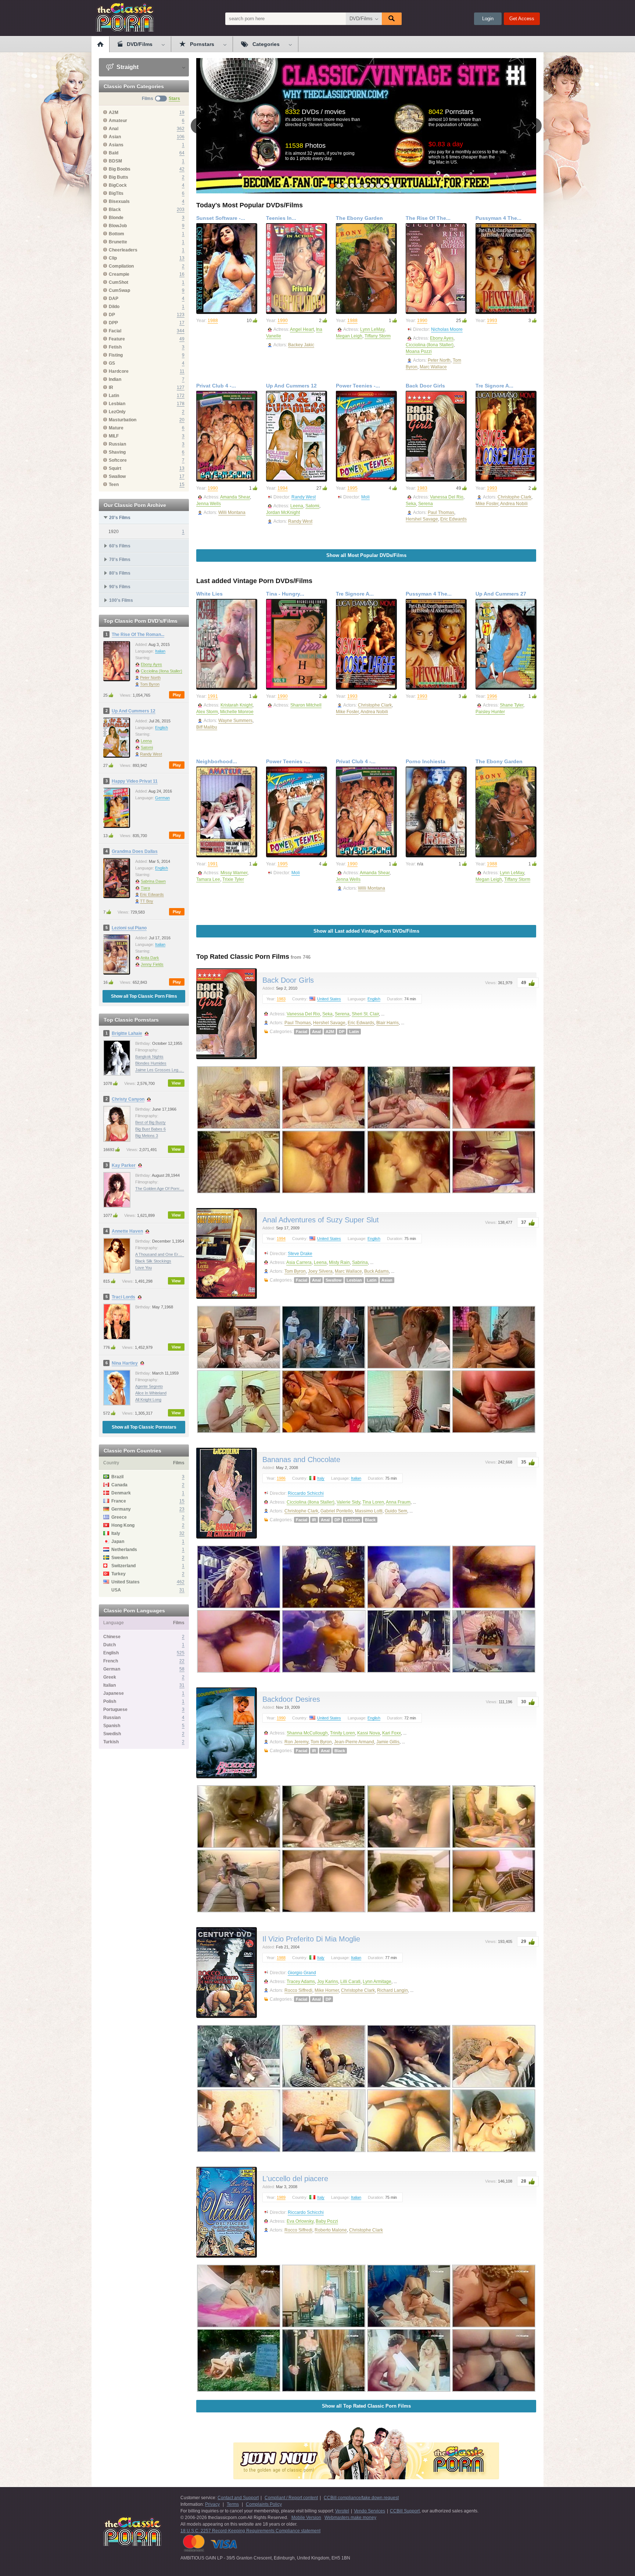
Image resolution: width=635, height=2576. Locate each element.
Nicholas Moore (447, 329)
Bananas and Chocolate (301, 1460)
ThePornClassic (125, 17)
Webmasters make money (350, 2518)
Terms (233, 2504)
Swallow (334, 1280)
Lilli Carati (350, 1982)
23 (182, 1509)
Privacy (212, 2504)
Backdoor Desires (291, 1699)
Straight (127, 67)
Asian (387, 1280)
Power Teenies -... (358, 386)
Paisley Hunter (490, 712)
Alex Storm (207, 712)
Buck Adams (376, 1271)
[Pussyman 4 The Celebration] (506, 269)
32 (182, 1533)
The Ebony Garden (359, 218)
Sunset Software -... (221, 218)
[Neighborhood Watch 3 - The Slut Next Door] (227, 812)
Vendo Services (369, 2511)
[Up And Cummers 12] (297, 436)
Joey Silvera (320, 1271)
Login (488, 19)
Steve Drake (300, 1254)
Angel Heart (302, 329)
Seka (411, 504)
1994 (283, 488)
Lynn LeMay (372, 329)
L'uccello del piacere (295, 2179)
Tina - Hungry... (285, 594)
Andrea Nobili (514, 504)
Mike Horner (327, 1990)
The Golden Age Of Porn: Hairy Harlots (170, 1189)
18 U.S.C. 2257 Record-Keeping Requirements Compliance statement (250, 2531)
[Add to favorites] (250, 229)
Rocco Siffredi (298, 1990)
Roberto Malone (331, 2230)
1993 (492, 321)
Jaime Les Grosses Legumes (162, 1070)
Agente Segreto (149, 1386)
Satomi (147, 747)
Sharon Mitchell (306, 705)
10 (392, 186)
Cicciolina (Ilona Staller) (162, 671)
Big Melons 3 (147, 1136)
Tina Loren (373, 1502)
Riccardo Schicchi (306, 1493)
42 (182, 169)
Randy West (151, 754)
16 (182, 274)
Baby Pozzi (327, 2221)
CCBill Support (405, 2511)
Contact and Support (238, 2498)
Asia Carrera (299, 1262)
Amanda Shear (235, 497)
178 (181, 404)
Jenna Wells (209, 504)
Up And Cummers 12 (134, 711)
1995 (352, 488)
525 (181, 1653)
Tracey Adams (301, 1982)
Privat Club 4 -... (216, 386)
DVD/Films (361, 19)
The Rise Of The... (428, 218)
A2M (330, 1032)
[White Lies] (227, 644)
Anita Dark (150, 958)
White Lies (209, 594)
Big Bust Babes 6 (150, 1129)
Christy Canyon (128, 1099)
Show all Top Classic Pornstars (144, 1427)
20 (182, 420)
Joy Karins (328, 1982)
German (162, 798)
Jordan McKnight (283, 512)
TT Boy (147, 901)
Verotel (342, 2511)
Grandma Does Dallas (135, 851)
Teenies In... (281, 218)
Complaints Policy (264, 2504)
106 (181, 137)
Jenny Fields (152, 964)
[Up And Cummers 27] (506, 644)
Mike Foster (487, 504)
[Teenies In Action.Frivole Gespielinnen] (297, 269)
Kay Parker (124, 1165)
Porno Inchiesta (426, 761)
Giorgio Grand (302, 1973)
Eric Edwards (152, 894)
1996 (492, 696)
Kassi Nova (369, 1733)
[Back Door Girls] (436, 436)
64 (182, 153)
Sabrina (360, 1262)
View (176, 1083)
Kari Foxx (392, 1733)
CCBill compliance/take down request (361, 2498)
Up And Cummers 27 (501, 594)
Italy (321, 1478)
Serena (426, 504)
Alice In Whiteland (151, 1393)
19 (182, 112)
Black (370, 1520)
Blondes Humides (151, 1063)
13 (182, 258)
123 (181, 315)
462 (181, 1582)
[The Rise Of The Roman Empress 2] (436, 269)
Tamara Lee (208, 879)
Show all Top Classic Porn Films (144, 996)
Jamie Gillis (388, 1742)
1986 (281, 1478)
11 (182, 371)
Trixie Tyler (233, 879)
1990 (283, 321)
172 (181, 396)
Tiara (145, 888)
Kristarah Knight (236, 705)
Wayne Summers (235, 721)
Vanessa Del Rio (447, 497)
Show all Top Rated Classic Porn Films (366, 2406)
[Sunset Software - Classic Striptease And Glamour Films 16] (227, 269)
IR (314, 1520)
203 (181, 210)
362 (181, 129)
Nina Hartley (125, 1363)
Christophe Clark (514, 497)
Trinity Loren (342, 1733)
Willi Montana (232, 512)
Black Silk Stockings (153, 1261)
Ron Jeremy (296, 1742)
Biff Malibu (207, 727)
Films (148, 99)
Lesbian (354, 1280)
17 (182, 323)
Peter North (150, 678)
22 (182, 1661)
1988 (213, 321)
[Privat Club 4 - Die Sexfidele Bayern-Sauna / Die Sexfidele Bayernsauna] (227, 436)
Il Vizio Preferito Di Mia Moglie (311, 1939)
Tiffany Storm (378, 336)
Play (177, 695)
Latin (354, 1032)
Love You (143, 1268)
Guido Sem (396, 1511)
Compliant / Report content (291, 2498)
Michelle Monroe (237, 712)
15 (182, 485)
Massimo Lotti (369, 1511)
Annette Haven (127, 1231)
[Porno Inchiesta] (436, 812)
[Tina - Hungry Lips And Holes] (297, 644)
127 (181, 387)
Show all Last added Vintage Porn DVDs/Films (366, 931)
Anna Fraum (398, 1502)
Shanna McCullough (307, 1733)
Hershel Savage (422, 519)
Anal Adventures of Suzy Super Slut (321, 1220)
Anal (316, 1032)
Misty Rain (339, 1262)
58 (182, 1669)
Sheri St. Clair (365, 1014)
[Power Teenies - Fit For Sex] (366, 436)
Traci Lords (123, 1297)
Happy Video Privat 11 (135, 781)
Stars (174, 99)
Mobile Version (306, 2518)
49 (182, 339)
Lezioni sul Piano (129, 928)
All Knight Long (148, 1400)
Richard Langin (392, 1990)
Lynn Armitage (377, 1982)
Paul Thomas (441, 512)
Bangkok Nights (149, 1057)
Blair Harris (388, 1023)
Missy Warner (234, 873)
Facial (302, 1032)
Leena (146, 741)
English (162, 728)
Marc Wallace (433, 367)
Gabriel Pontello (337, 1511)
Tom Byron (150, 684)
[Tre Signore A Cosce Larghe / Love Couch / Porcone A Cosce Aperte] (506, 436)
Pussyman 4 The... (498, 218)
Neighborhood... (217, 761)
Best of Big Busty (150, 1122)
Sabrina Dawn (153, 881)
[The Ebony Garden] (366, 269)
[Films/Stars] (161, 99)
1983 (422, 488)
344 (181, 331)
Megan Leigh (349, 336)
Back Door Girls (425, 386)
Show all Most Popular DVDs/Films (366, 555)
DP (342, 1032)
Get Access (522, 19)
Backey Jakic (301, 345)
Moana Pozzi (419, 351)
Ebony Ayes (151, 664)
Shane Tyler (512, 705)
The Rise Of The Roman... (138, 635)
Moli (365, 497)
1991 (213, 696)
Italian (160, 651)
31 (182, 1590)
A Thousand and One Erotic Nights (166, 1254)
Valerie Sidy (348, 1502)
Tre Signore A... (494, 386)
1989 (281, 2197)
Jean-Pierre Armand (354, 1742)
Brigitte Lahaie (127, 1033)
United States (329, 999)
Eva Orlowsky (300, 2221)
